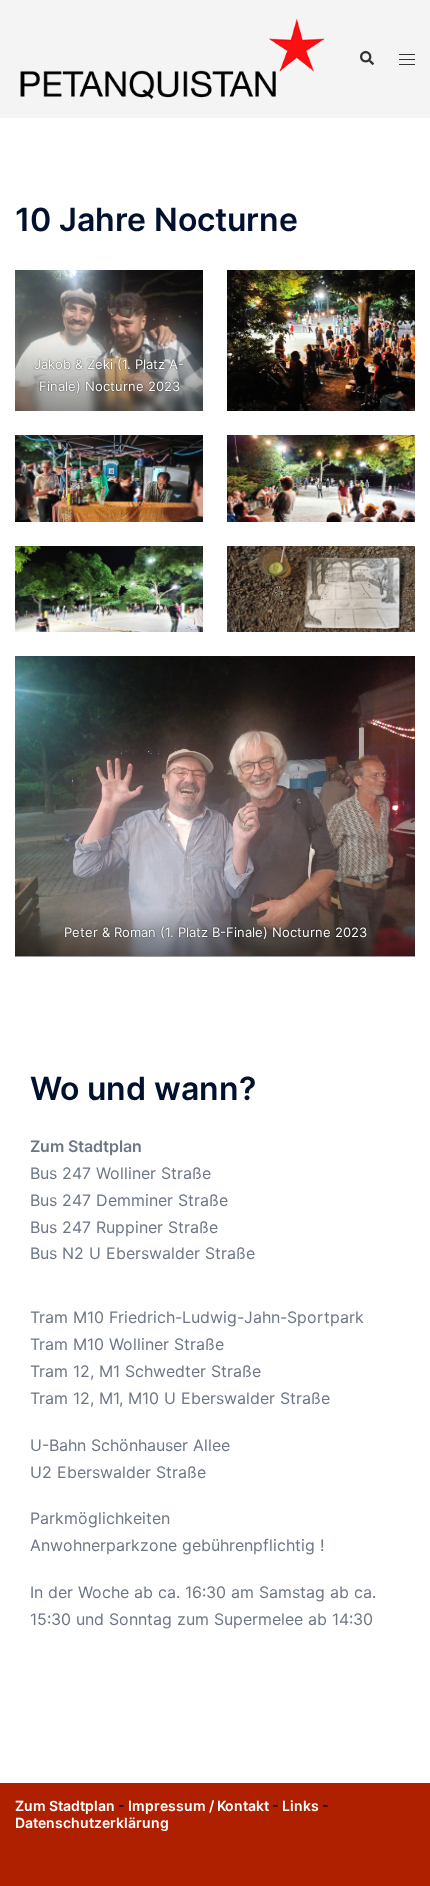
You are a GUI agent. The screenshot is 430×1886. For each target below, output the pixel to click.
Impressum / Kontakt (198, 1805)
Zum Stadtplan (86, 1146)
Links (300, 1805)
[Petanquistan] (171, 58)
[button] (366, 59)
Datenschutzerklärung (92, 1822)
